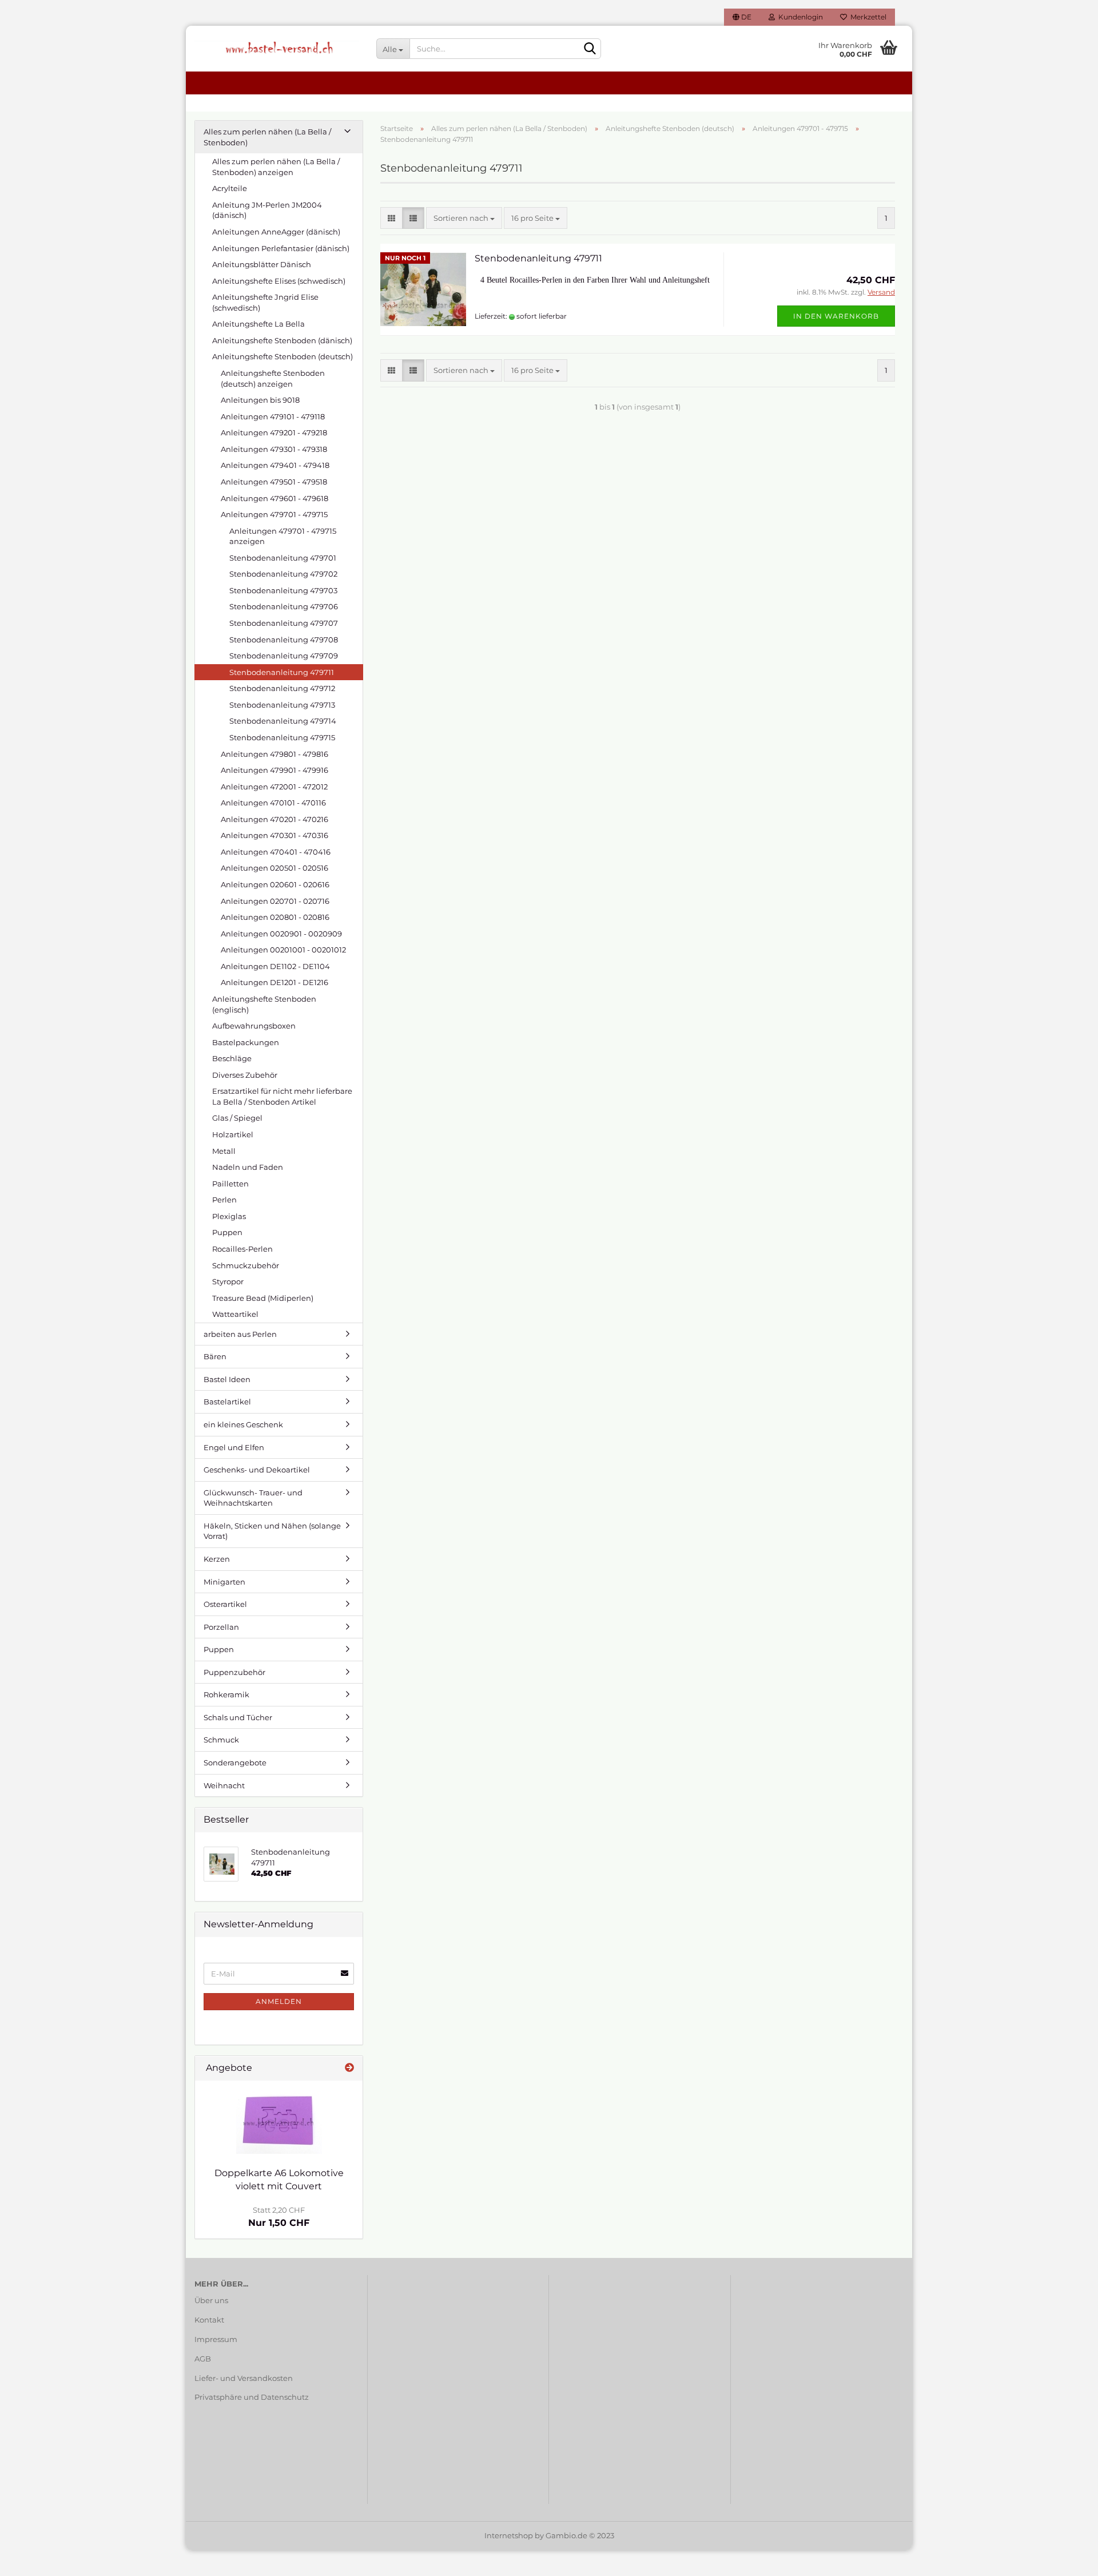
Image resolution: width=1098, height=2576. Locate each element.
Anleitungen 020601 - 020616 (275, 884)
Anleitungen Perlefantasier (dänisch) (281, 248)
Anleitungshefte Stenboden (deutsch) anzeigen (273, 378)
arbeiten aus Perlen (240, 1334)
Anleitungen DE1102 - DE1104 (275, 966)
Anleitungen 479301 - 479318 (274, 449)
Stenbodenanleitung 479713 (282, 705)
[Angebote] (349, 2068)
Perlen (224, 1200)
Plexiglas (229, 1216)
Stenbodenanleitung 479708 (284, 640)
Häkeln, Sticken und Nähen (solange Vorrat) (272, 1531)
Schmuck (221, 1740)
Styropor (228, 1281)
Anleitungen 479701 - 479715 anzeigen (283, 536)
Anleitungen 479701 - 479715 (274, 514)
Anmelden (279, 2001)
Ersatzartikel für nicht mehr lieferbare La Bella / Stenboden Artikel (282, 1096)
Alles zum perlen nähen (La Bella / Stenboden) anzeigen (276, 167)
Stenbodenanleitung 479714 (283, 721)
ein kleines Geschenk (243, 1424)
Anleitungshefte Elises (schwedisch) (279, 281)
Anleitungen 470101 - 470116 (273, 803)
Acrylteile (230, 188)
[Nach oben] (1067, 2559)
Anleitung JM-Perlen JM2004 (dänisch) (267, 210)
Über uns (211, 2300)
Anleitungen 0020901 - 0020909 (281, 934)
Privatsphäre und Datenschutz (252, 2397)
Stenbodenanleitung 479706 (284, 606)
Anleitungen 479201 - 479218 (274, 432)
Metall (224, 1151)
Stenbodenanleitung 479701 (283, 558)
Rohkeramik (226, 1694)
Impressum (216, 2339)
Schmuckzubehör (246, 1265)
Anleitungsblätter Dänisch (262, 264)
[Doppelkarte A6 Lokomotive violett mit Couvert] (279, 2121)
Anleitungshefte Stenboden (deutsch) (283, 356)
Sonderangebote (235, 1763)
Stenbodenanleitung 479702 (283, 574)
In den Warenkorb (836, 316)
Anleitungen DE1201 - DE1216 (274, 982)
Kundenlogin (799, 17)
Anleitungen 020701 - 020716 (275, 901)
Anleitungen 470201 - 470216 (274, 819)
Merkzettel (867, 17)
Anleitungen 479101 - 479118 (273, 416)
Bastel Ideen (227, 1379)
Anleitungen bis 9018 (260, 400)
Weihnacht (224, 1785)
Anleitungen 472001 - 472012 (274, 787)
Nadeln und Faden (248, 1167)
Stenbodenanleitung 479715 (282, 737)
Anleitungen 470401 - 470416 (276, 852)
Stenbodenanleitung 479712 (282, 688)
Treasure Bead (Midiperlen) (263, 1298)
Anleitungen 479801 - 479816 (274, 754)
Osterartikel (225, 1604)
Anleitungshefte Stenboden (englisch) (264, 1004)
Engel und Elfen (234, 1447)
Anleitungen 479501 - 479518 (274, 482)
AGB (203, 2359)
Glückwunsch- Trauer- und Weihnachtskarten (253, 1498)
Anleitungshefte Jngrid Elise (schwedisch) (265, 302)
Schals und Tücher (238, 1717)
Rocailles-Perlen (242, 1249)
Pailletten (230, 1184)
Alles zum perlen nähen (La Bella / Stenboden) (267, 137)
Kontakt (209, 2320)
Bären (215, 1356)
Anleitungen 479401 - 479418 (275, 465)
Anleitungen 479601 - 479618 (274, 498)
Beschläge (232, 1058)
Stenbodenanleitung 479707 (284, 623)
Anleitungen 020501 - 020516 (274, 868)
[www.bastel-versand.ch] (277, 49)
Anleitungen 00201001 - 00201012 (283, 950)
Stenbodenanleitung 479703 (283, 590)
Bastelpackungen (246, 1042)
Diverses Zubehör (245, 1075)
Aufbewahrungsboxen (254, 1026)
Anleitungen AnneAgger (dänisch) (276, 232)
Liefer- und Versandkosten (244, 2378)
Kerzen (217, 1559)
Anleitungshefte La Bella (258, 324)
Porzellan (221, 1627)
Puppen (227, 1232)
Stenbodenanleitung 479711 (538, 258)
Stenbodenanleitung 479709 (284, 656)
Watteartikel (235, 1314)
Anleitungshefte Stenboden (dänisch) (282, 340)
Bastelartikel (227, 1402)
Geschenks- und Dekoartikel (257, 1470)
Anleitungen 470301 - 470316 (274, 835)
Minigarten (224, 1582)
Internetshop (509, 2535)
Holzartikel (233, 1134)
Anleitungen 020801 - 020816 (275, 917)
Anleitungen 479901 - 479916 (274, 770)
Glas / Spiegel (237, 1118)
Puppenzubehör (234, 1672)
